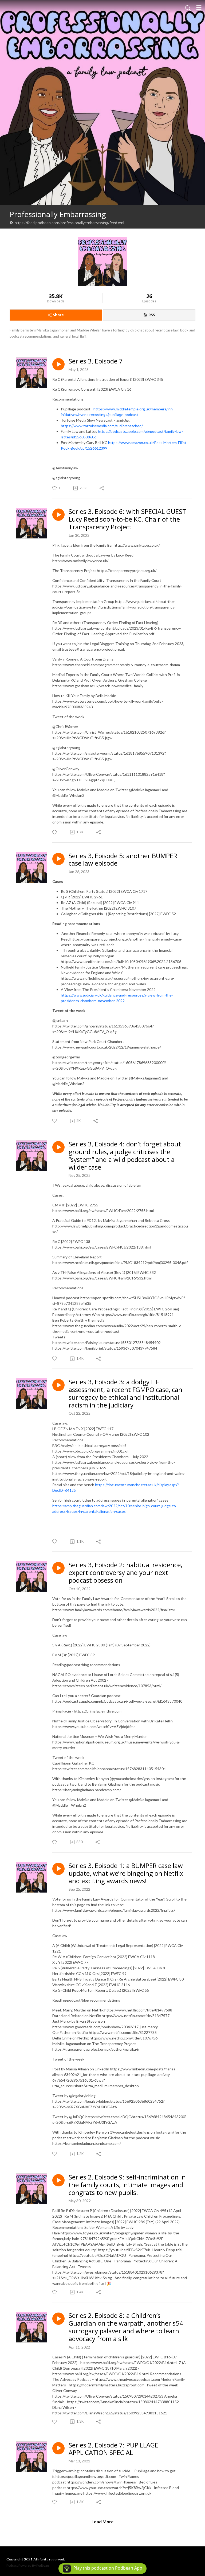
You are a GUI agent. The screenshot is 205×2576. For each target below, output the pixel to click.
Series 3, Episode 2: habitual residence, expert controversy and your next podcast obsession (125, 1573)
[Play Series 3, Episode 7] (58, 364)
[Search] (188, 7)
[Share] (102, 488)
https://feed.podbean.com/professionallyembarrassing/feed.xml (69, 223)
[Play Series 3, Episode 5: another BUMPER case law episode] (58, 859)
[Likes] (55, 832)
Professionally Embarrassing (58, 214)
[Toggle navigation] (199, 7)
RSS (152, 315)
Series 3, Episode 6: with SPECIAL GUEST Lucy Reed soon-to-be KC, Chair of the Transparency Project (127, 519)
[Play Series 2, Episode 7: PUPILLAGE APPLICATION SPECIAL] (58, 2448)
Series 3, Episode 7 (96, 361)
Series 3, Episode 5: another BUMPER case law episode (123, 860)
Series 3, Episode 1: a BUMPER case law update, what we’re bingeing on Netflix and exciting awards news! (126, 1873)
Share (58, 315)
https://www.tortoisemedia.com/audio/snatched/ (102, 426)
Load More (102, 2521)
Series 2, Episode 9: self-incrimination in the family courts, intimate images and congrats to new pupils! (127, 2185)
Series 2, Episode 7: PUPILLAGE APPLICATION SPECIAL (113, 2449)
